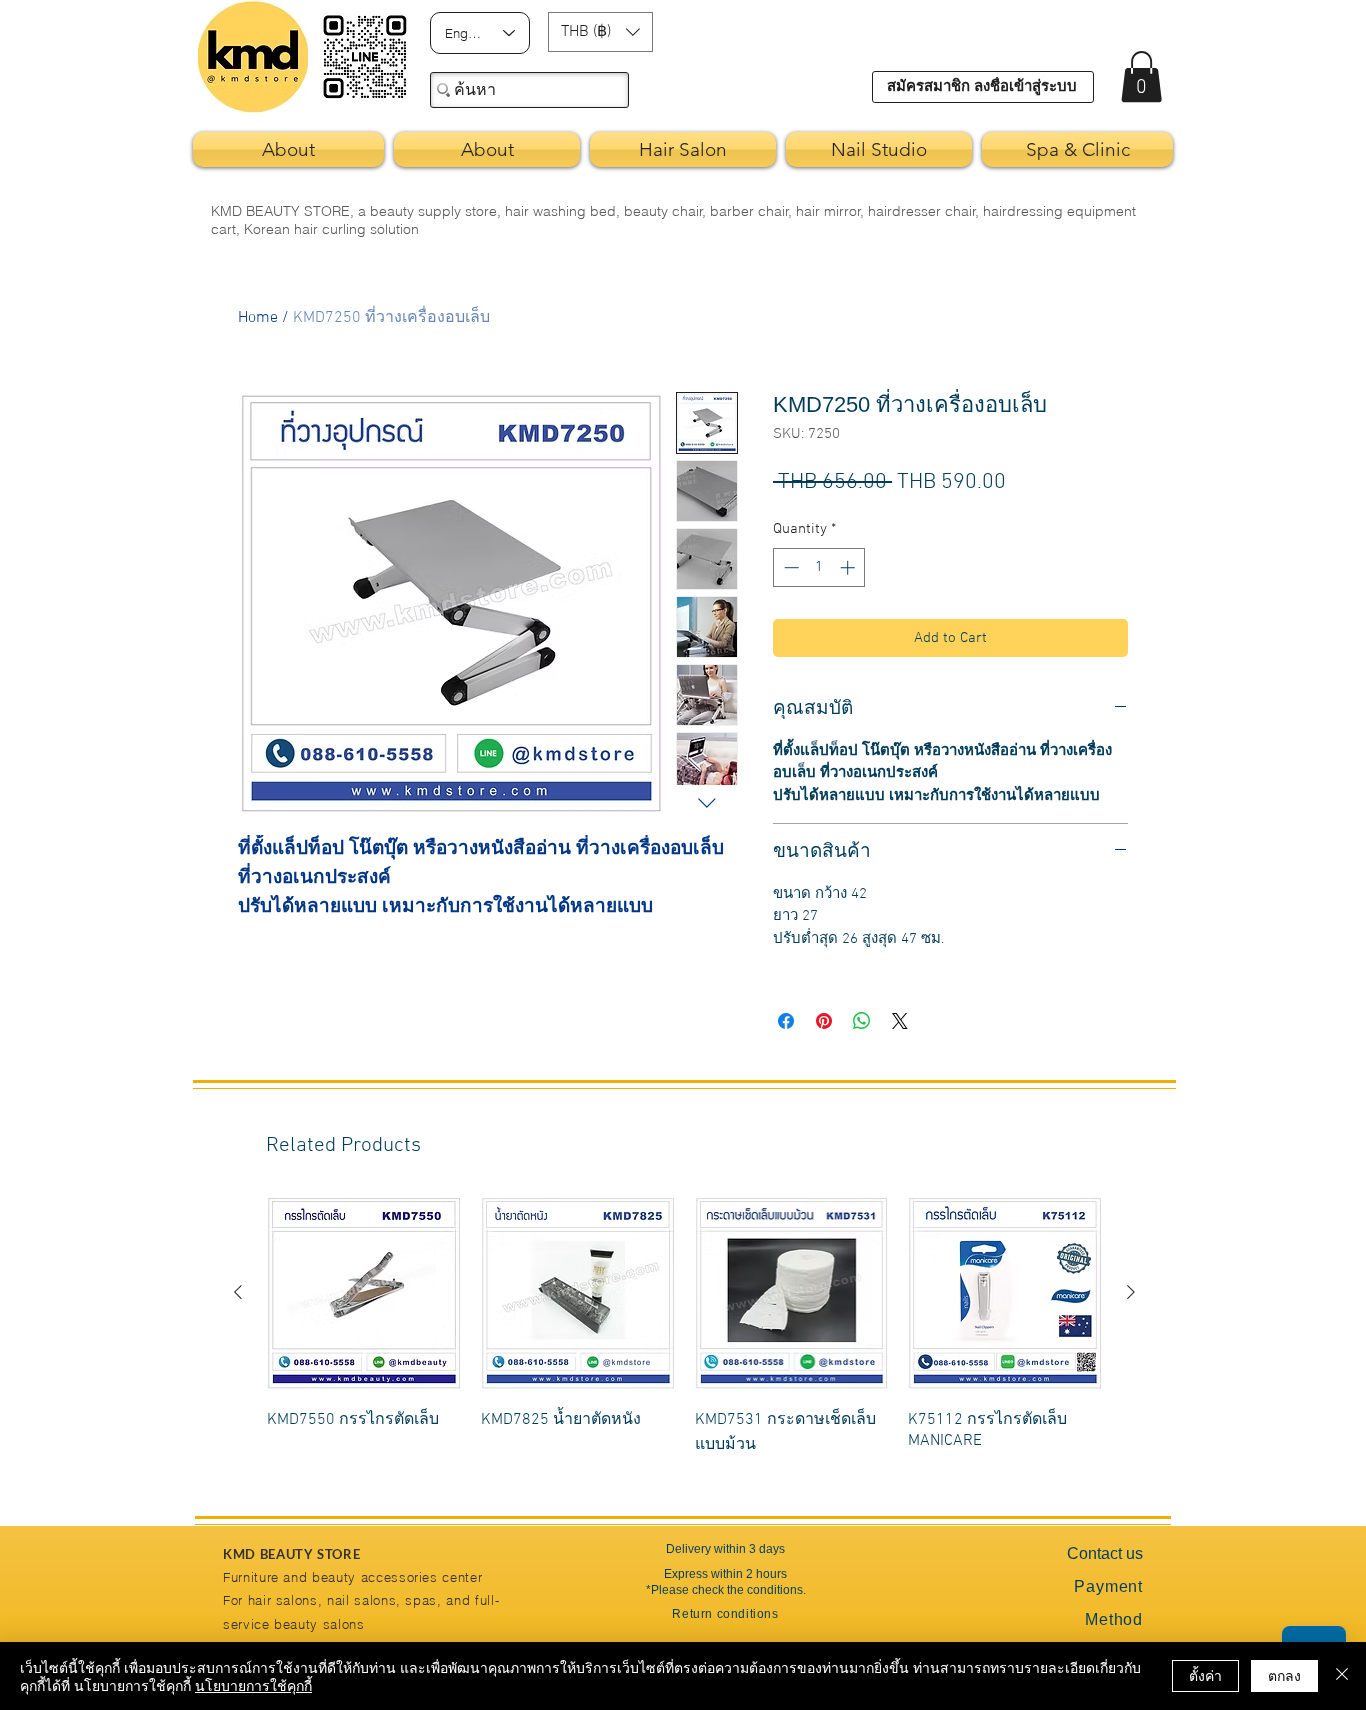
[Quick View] (364, 1293)
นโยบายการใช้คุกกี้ (253, 1685)
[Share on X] (900, 1021)
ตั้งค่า (1205, 1675)
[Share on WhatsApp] (862, 1021)
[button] (600, 32)
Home (258, 318)
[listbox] (600, 32)
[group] (684, 1338)
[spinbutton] (819, 567)
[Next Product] (1131, 1292)
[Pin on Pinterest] (824, 1021)
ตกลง (1284, 1675)
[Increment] (849, 567)
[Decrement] (789, 567)
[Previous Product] (238, 1292)
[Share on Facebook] (786, 1021)
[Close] (1342, 1676)
